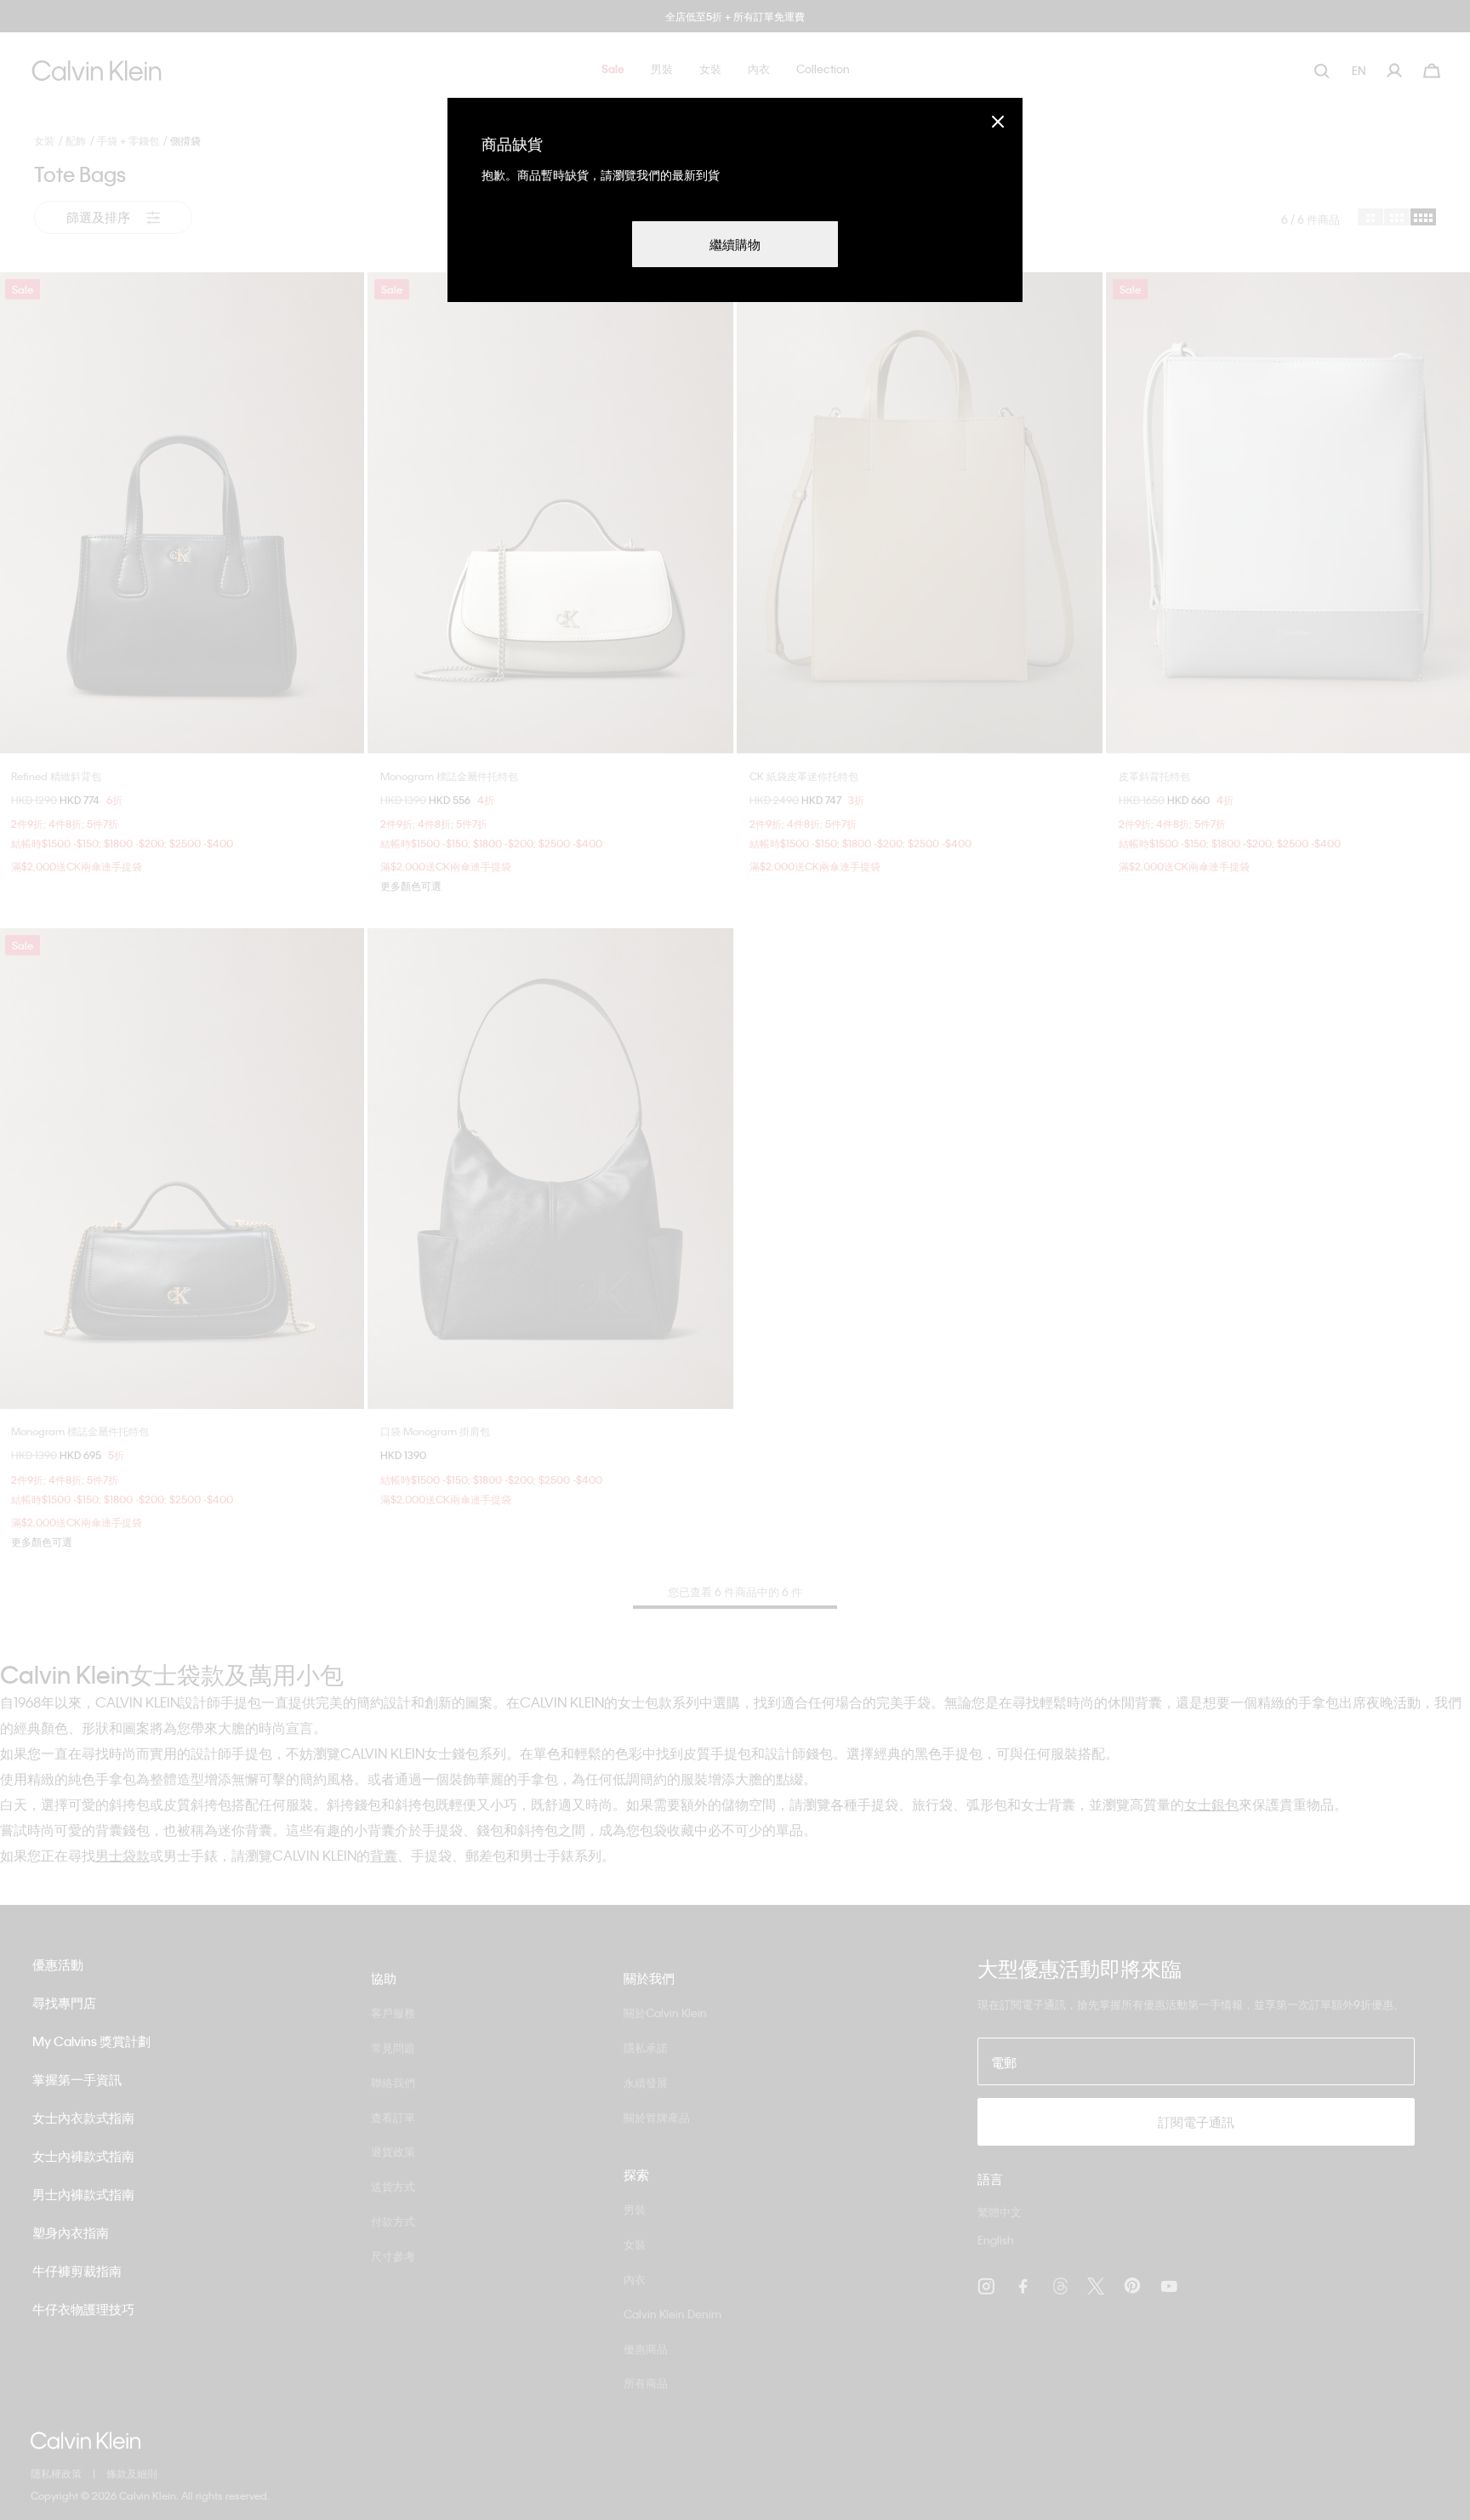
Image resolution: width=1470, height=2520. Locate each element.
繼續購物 (735, 244)
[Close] (998, 121)
